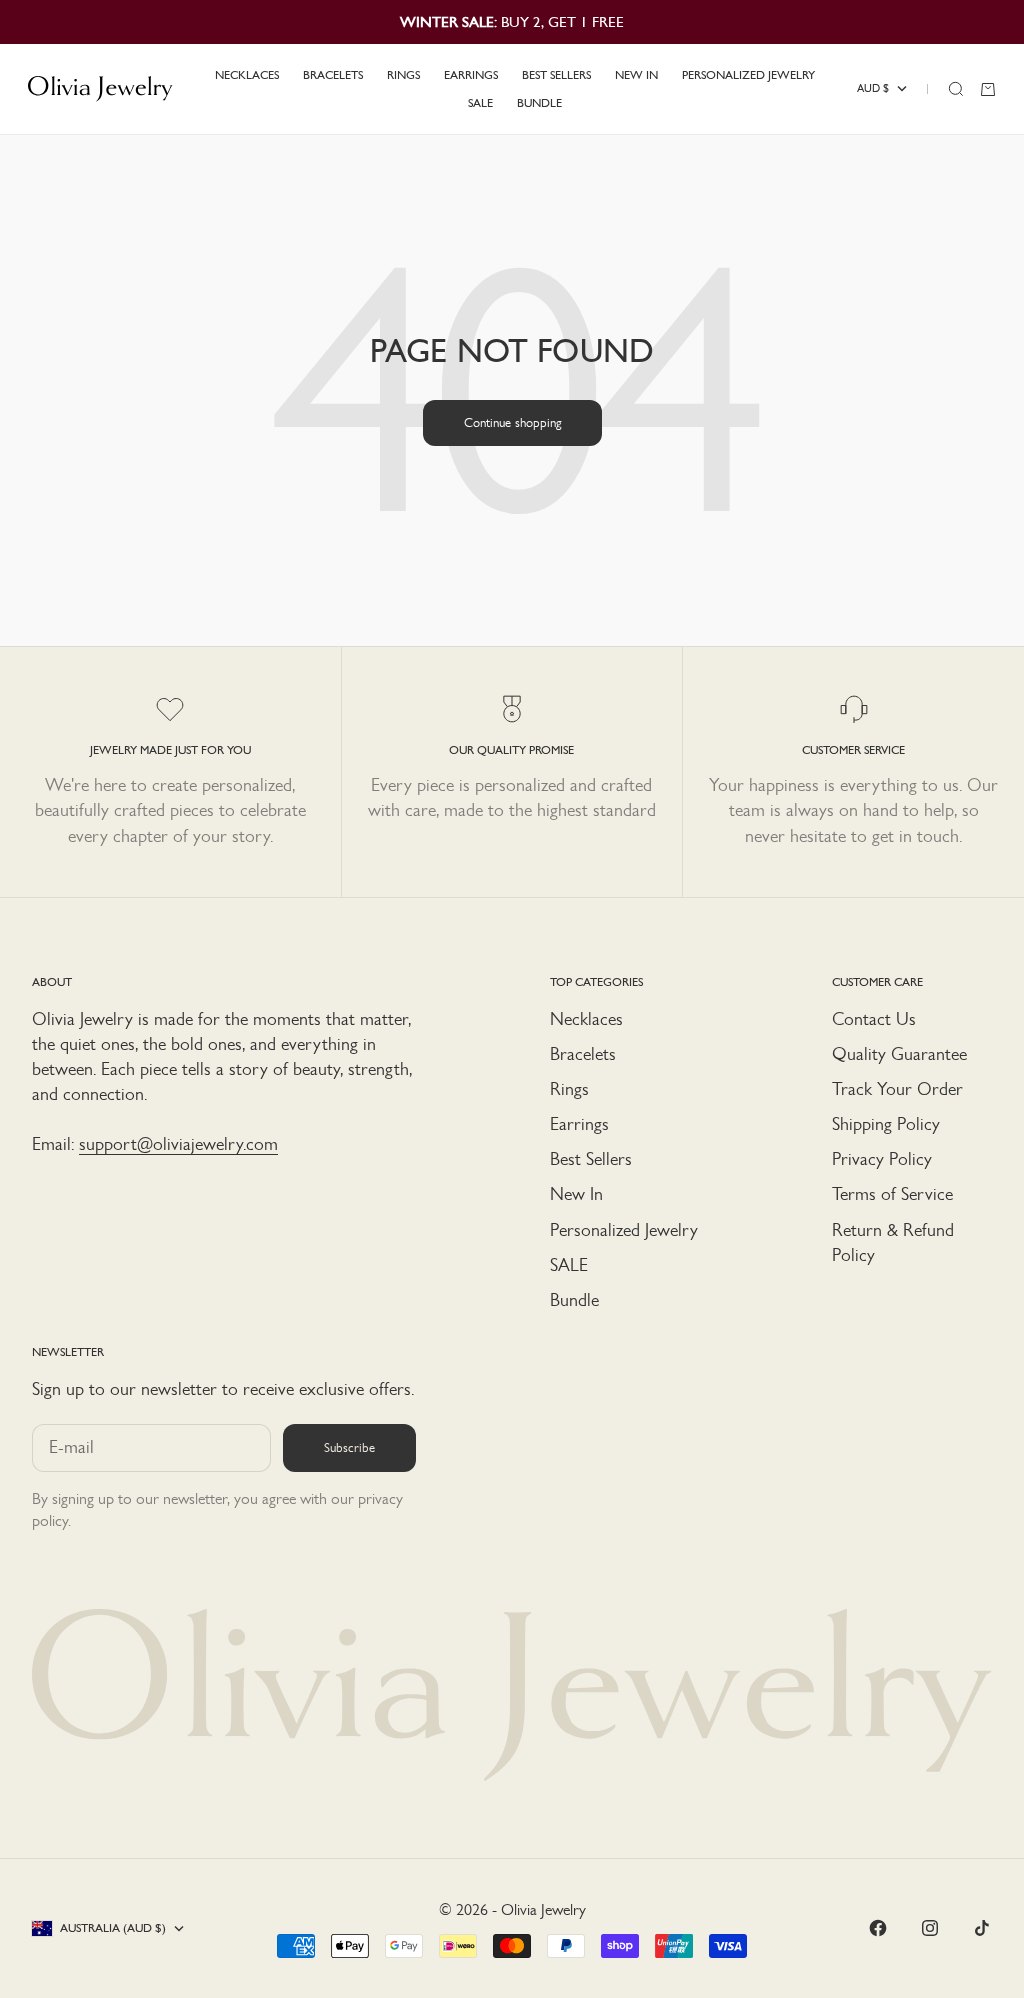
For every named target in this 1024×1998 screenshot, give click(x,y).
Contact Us (874, 1019)
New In (576, 1194)
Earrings (579, 1124)
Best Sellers (591, 1159)
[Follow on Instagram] (930, 1928)
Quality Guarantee (899, 1054)
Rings (569, 1089)
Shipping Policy (886, 1124)
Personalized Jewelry (624, 1230)
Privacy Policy (882, 1159)
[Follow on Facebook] (878, 1928)
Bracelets (583, 1054)
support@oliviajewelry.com (178, 1144)
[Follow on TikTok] (982, 1928)
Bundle (574, 1300)
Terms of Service (892, 1194)
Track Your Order (897, 1089)
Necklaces (586, 1019)
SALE (569, 1265)
